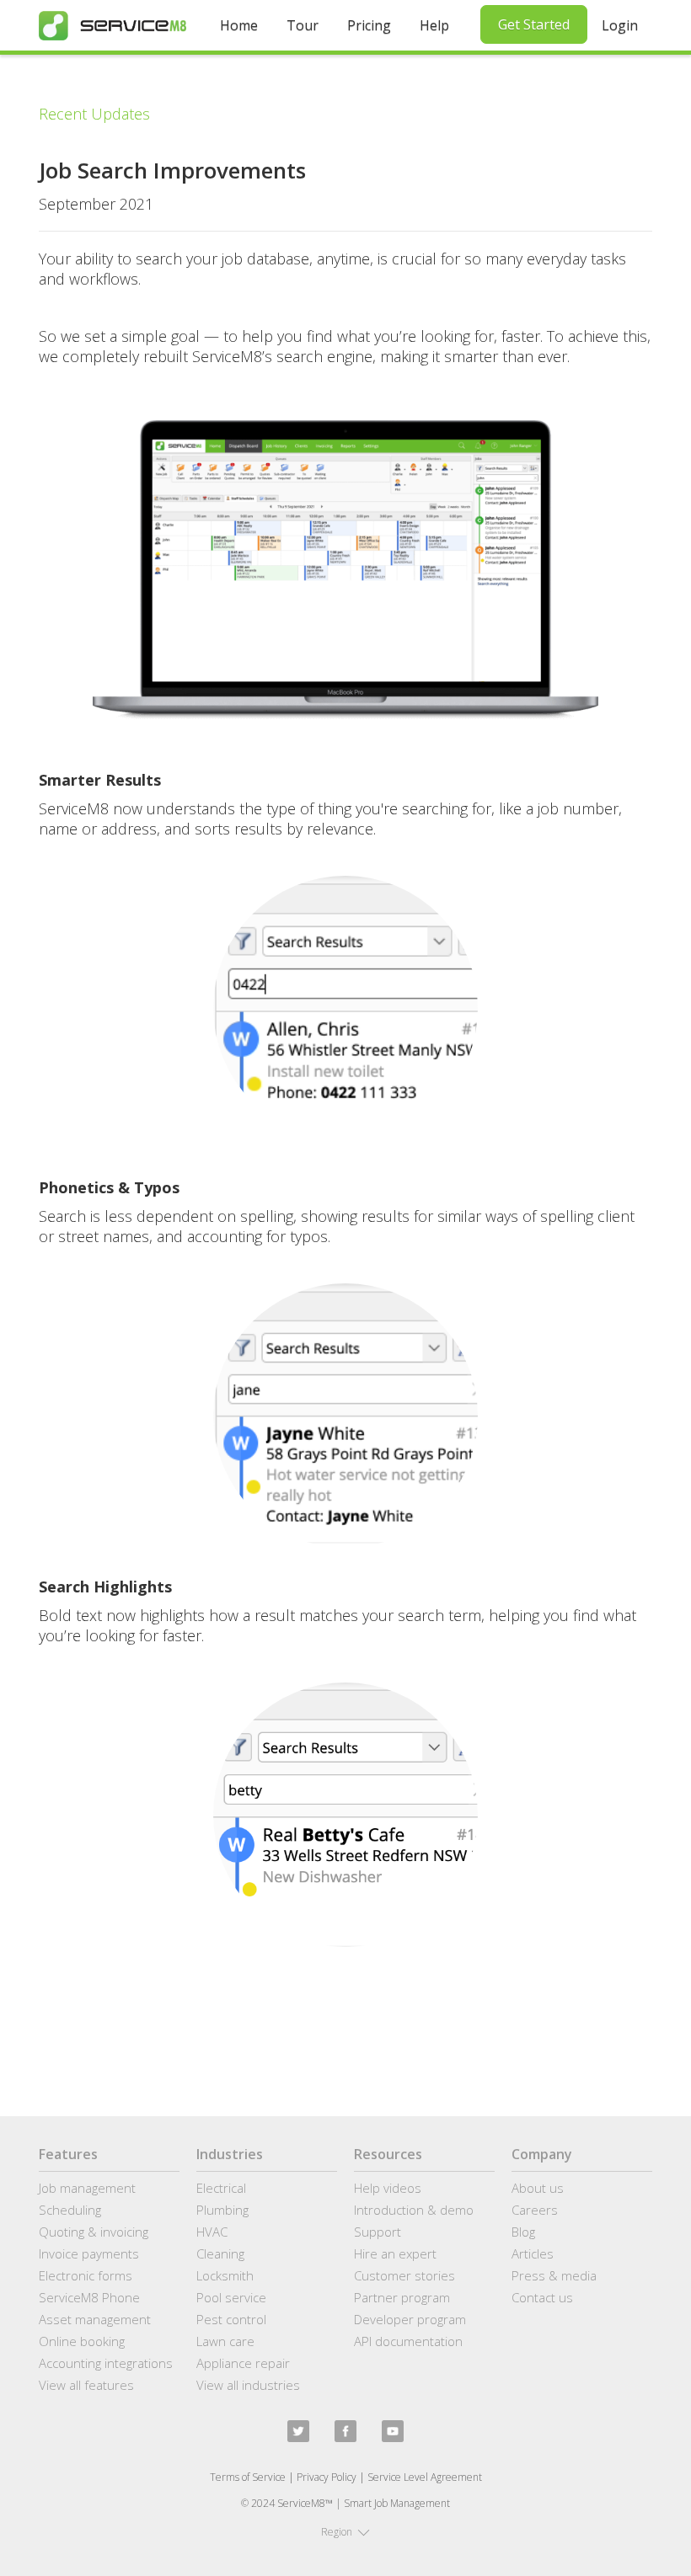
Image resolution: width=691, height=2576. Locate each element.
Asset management (95, 2319)
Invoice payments (89, 2253)
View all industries (248, 2385)
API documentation (408, 2341)
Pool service (231, 2297)
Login (620, 25)
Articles (533, 2253)
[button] (345, 2532)
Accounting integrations (106, 2363)
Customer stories (404, 2275)
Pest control (231, 2319)
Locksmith (225, 2275)
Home (239, 25)
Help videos (388, 2188)
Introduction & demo (414, 2210)
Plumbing (222, 2210)
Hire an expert (395, 2253)
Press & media (554, 2275)
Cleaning (220, 2253)
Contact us (542, 2297)
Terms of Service (248, 2477)
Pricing (369, 25)
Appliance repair (243, 2363)
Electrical (221, 2188)
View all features (86, 2385)
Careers (535, 2210)
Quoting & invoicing (94, 2232)
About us (538, 2188)
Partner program (402, 2297)
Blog (523, 2232)
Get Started (534, 24)
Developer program (410, 2319)
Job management (87, 2188)
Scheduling (70, 2210)
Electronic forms (86, 2275)
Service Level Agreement (425, 2477)
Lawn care (225, 2341)
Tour (303, 25)
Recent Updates (94, 114)
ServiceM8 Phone (89, 2297)
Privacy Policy (327, 2477)
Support (378, 2232)
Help (434, 25)
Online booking (82, 2341)
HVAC (212, 2232)
